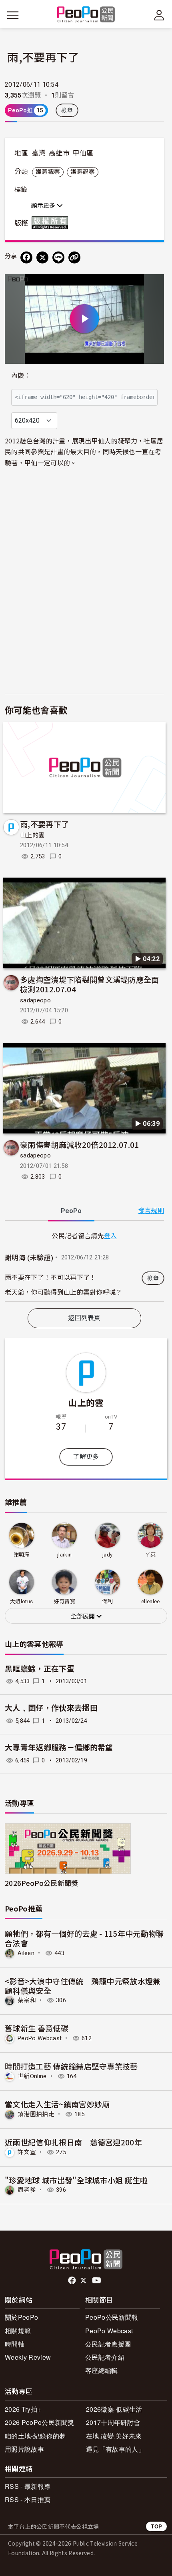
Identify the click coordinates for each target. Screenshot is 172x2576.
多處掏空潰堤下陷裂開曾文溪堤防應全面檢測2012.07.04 (90, 984)
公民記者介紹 (105, 2357)
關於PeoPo (21, 2317)
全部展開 (84, 1616)
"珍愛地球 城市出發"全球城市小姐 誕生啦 (76, 2180)
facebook (73, 2281)
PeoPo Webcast (40, 2038)
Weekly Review (28, 2357)
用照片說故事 (24, 2449)
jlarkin (64, 1555)
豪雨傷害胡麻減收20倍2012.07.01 (80, 1144)
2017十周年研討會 (113, 2422)
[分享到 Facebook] (26, 257)
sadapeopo (35, 1000)
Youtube (97, 2281)
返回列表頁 (84, 1318)
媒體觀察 (48, 172)
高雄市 (59, 153)
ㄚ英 (151, 1555)
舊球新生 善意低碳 (37, 2028)
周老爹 (27, 2190)
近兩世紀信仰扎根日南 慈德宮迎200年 (73, 2142)
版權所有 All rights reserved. (52, 223)
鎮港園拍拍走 (36, 2114)
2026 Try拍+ (23, 2409)
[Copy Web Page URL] (74, 257)
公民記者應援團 (108, 2344)
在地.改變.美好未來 (114, 2436)
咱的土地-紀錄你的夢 (35, 2436)
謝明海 (22, 1555)
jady (107, 1555)
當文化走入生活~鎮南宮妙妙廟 (57, 2104)
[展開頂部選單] (159, 15)
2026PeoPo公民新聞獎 (41, 1883)
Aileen (26, 1953)
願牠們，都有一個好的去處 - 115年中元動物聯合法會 (84, 1938)
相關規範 (18, 2331)
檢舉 (67, 110)
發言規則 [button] (151, 1211)
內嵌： (21, 376)
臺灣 (39, 153)
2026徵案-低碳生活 (114, 2409)
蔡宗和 (27, 2000)
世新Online (32, 2076)
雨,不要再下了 (44, 824)
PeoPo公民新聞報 (112, 2317)
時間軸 (15, 2344)
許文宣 (27, 2152)
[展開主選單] (13, 15)
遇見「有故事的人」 (115, 2449)
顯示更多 (44, 206)
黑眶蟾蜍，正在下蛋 (40, 1669)
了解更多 (86, 1457)
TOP (156, 2526)
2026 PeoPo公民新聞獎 (40, 2422)
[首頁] (86, 15)
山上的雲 (32, 835)
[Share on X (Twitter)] (42, 257)
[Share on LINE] (58, 257)
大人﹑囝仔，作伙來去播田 (51, 1708)
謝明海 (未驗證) (29, 1258)
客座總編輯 (102, 2370)
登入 (111, 1235)
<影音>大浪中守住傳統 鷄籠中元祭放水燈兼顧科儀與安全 (83, 1986)
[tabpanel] (84, 1266)
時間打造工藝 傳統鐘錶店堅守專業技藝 (71, 2066)
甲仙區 (83, 153)
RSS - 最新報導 (28, 2486)
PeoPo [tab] (71, 1211)
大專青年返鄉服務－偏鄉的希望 (59, 1748)
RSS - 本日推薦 (28, 2499)
